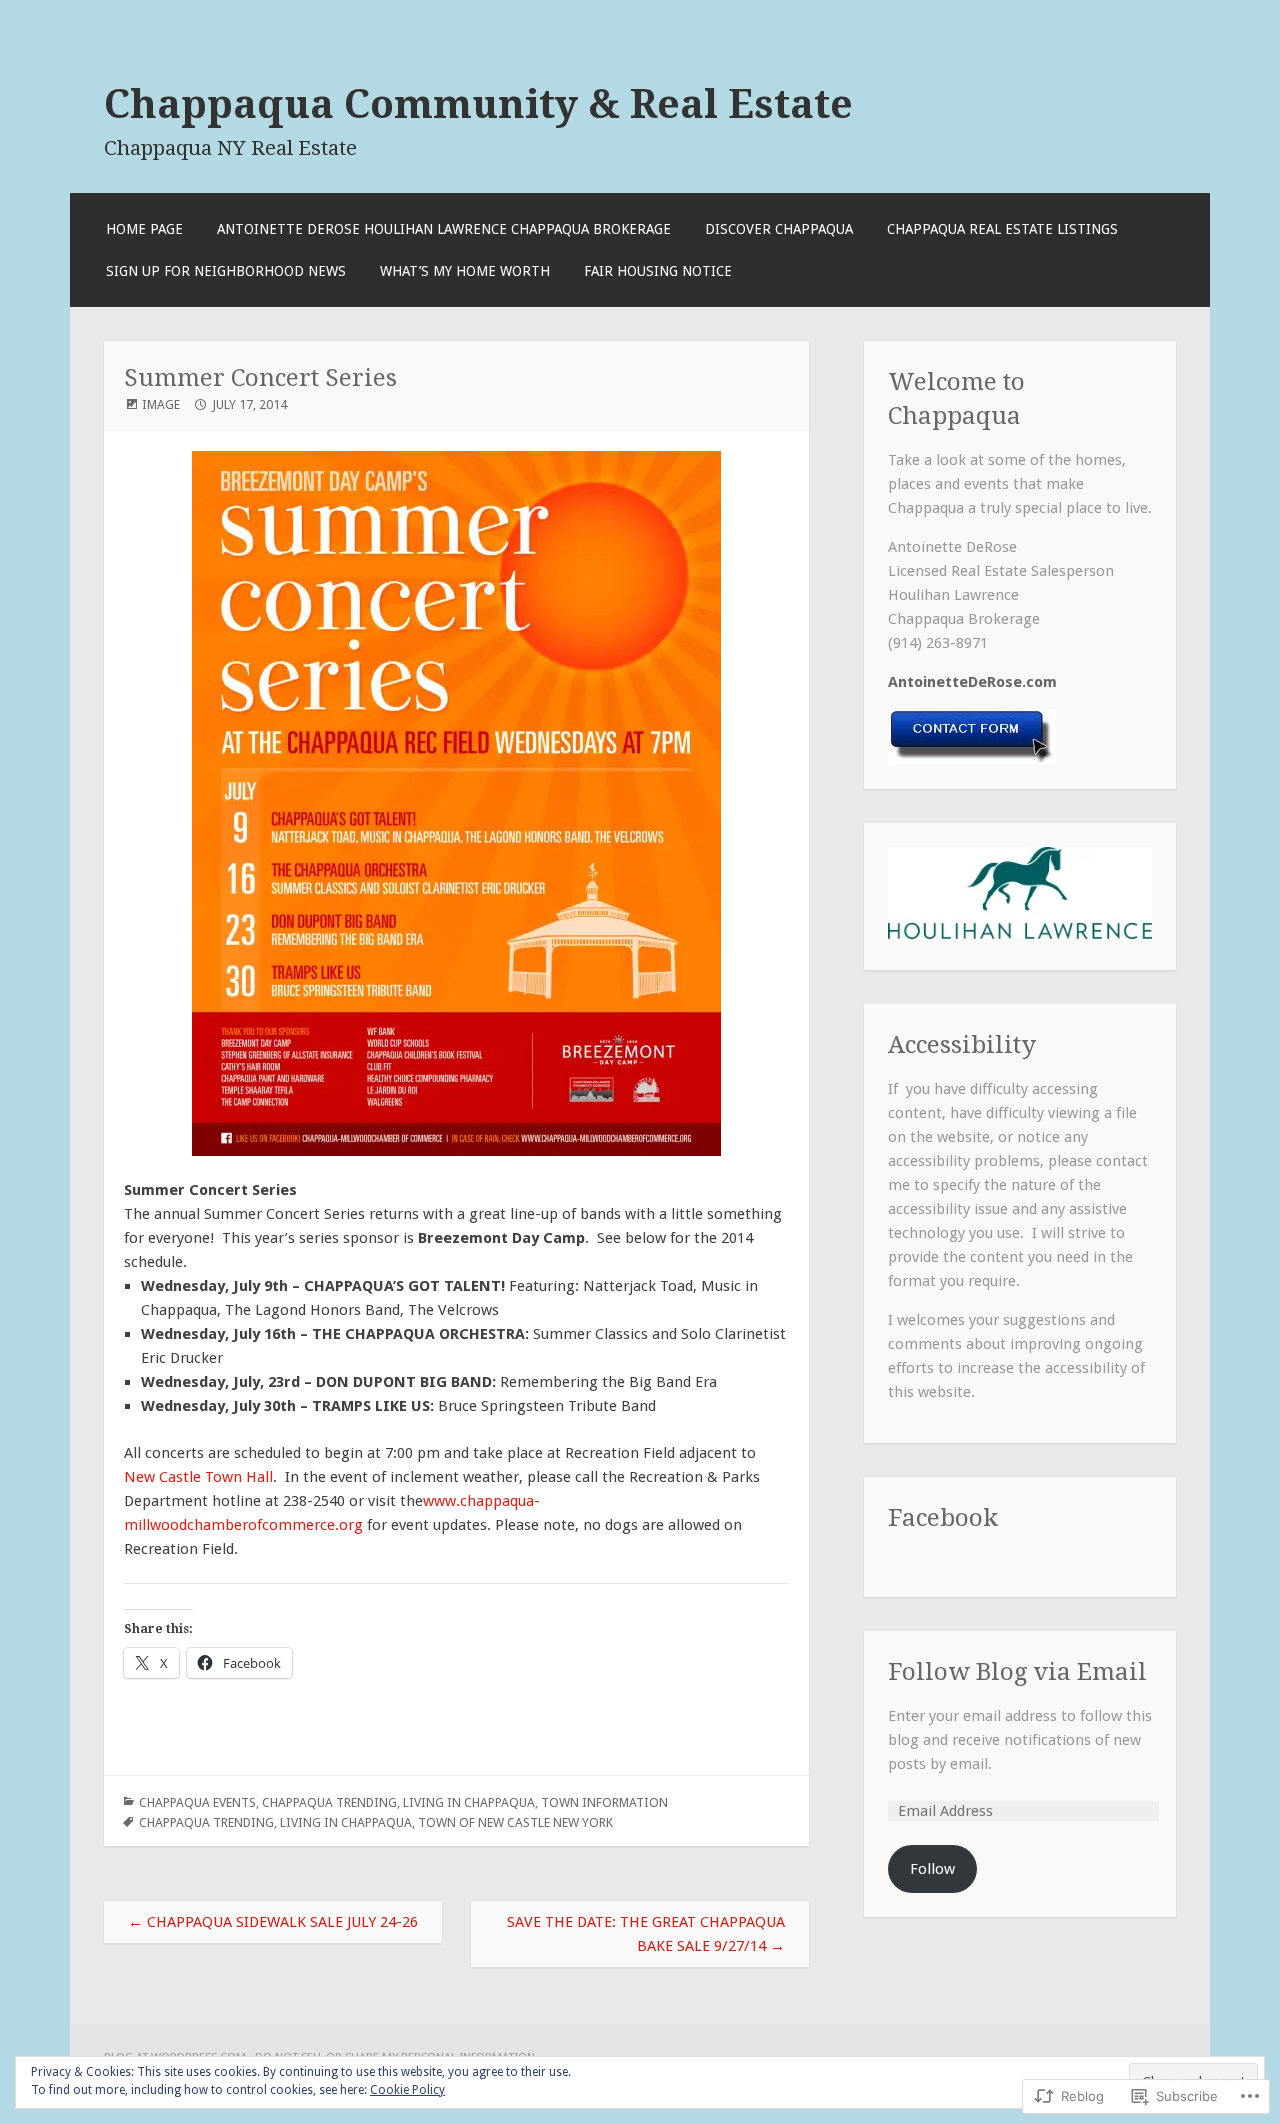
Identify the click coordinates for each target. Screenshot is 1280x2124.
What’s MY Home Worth (465, 271)
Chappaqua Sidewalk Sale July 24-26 (273, 1922)
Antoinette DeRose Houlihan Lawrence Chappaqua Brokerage (444, 229)
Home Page (144, 229)
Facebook (943, 1517)
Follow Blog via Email (1017, 1671)
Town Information (604, 1802)
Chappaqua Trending (329, 1802)
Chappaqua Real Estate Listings (1002, 229)
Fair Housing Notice (658, 271)
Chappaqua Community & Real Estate (478, 104)
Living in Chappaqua (469, 1802)
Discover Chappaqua (779, 229)
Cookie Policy (407, 2090)
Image (161, 404)
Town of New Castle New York (515, 1822)
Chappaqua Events (197, 1802)
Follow (932, 1869)
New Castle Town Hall (198, 1477)
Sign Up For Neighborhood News (226, 271)
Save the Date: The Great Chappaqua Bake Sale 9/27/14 (646, 1934)
